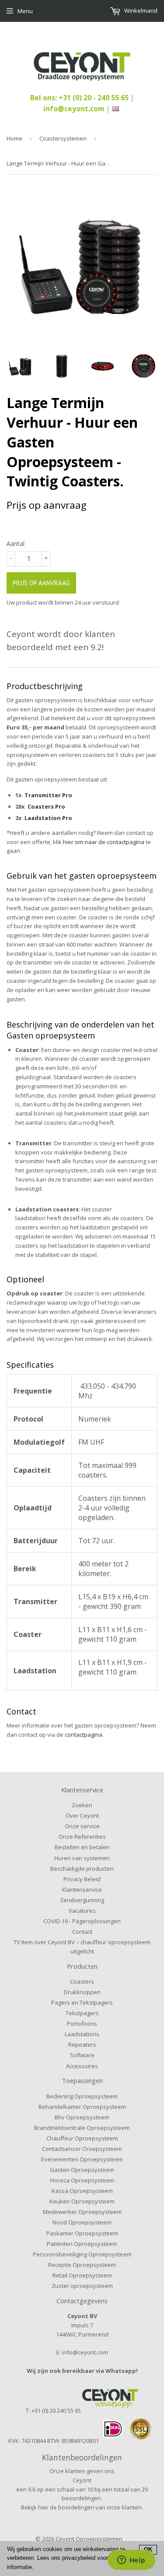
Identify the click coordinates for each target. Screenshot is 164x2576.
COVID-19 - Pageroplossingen (82, 1921)
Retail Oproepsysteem (82, 2275)
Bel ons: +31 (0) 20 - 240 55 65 (80, 98)
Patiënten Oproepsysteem (82, 2244)
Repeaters (82, 2045)
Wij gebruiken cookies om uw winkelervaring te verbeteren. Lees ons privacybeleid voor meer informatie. (66, 2558)
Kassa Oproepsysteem (82, 2191)
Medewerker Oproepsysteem (82, 2212)
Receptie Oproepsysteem (82, 2265)
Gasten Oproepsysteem (82, 2170)
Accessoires (82, 2066)
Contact (82, 1932)
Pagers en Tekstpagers (82, 2002)
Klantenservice (82, 1890)
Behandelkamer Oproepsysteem (82, 2107)
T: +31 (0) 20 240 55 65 (53, 2411)
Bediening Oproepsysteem (82, 2096)
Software (82, 2055)
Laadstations (82, 2034)
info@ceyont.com (74, 109)
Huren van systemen (82, 1858)
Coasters (82, 1981)
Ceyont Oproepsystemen (89, 2539)
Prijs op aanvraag (41, 583)
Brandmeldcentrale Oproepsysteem (82, 2128)
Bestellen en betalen (82, 1847)
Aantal (16, 544)
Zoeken (82, 1805)
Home (14, 138)
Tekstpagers (82, 2013)
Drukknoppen (82, 1992)
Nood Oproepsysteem (82, 2222)
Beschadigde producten (82, 1869)
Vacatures (82, 1911)
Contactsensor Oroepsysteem (82, 2149)
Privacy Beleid (82, 1879)
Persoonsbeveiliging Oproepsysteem (82, 2254)
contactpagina (84, 1735)
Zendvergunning (82, 1900)
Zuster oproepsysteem (82, 2286)
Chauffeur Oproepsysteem (82, 2138)
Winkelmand (140, 11)
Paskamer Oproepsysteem (82, 2233)
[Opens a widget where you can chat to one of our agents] (131, 2561)
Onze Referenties (82, 1837)
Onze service (82, 1826)
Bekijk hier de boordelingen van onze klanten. (82, 2507)
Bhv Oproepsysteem (82, 2117)
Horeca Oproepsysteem (82, 2180)
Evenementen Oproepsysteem (82, 2159)
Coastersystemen (63, 138)
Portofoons (82, 2023)
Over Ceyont (82, 1816)
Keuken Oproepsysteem (82, 2201)
